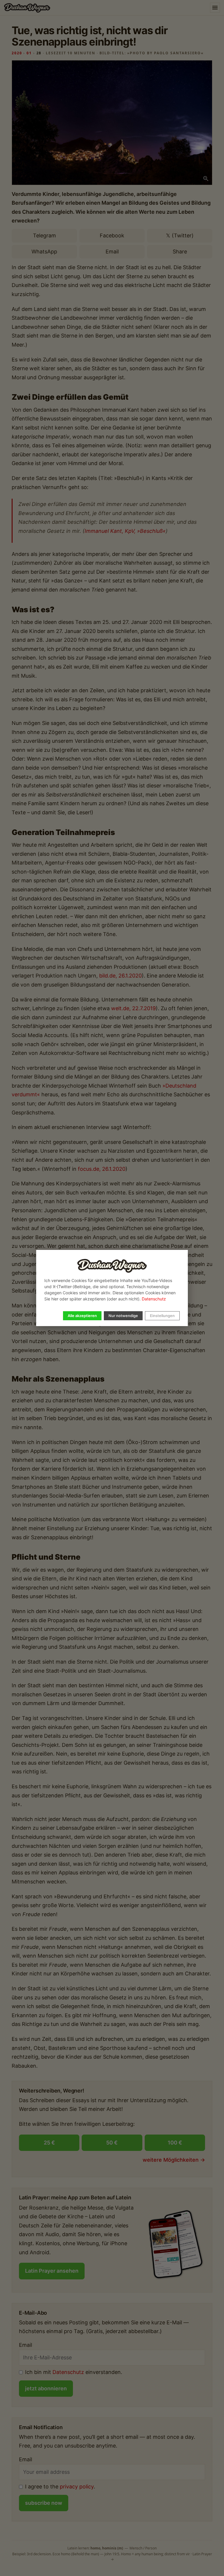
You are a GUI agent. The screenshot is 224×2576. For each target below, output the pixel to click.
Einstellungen (162, 1316)
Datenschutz (154, 1299)
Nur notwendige (123, 1316)
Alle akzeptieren (82, 1316)
